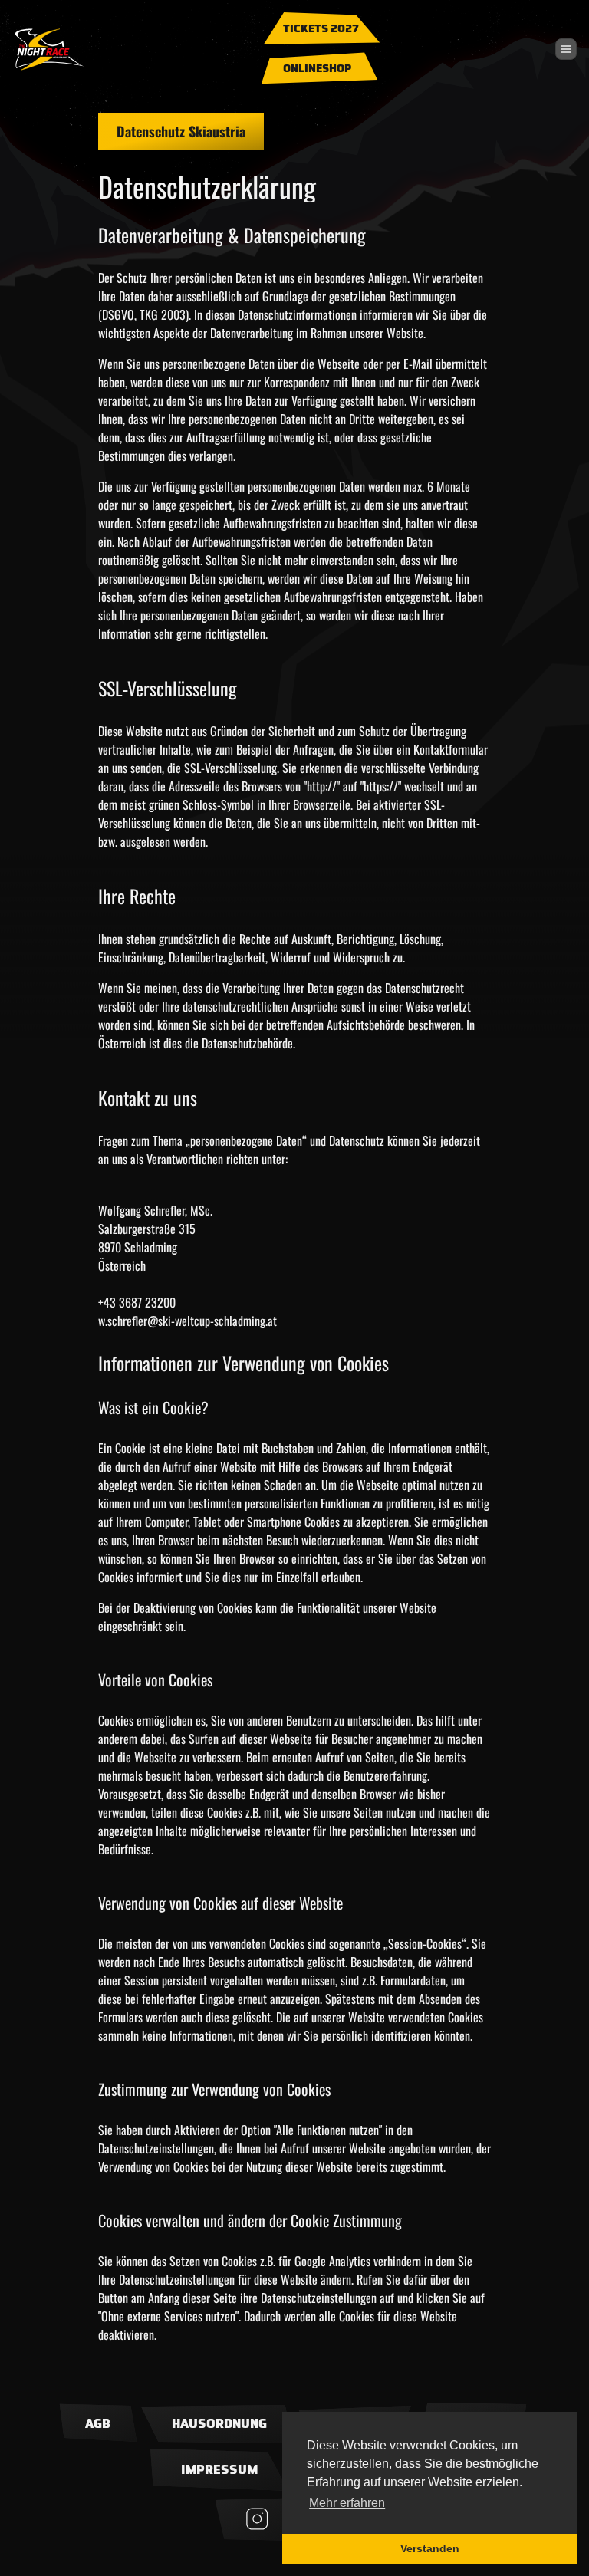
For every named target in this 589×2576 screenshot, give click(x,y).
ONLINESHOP (318, 69)
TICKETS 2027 (321, 29)
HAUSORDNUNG (219, 2424)
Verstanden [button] (430, 2548)
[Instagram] (257, 2520)
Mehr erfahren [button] (347, 2503)
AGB (98, 2424)
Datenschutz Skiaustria (181, 131)
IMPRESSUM (219, 2470)
